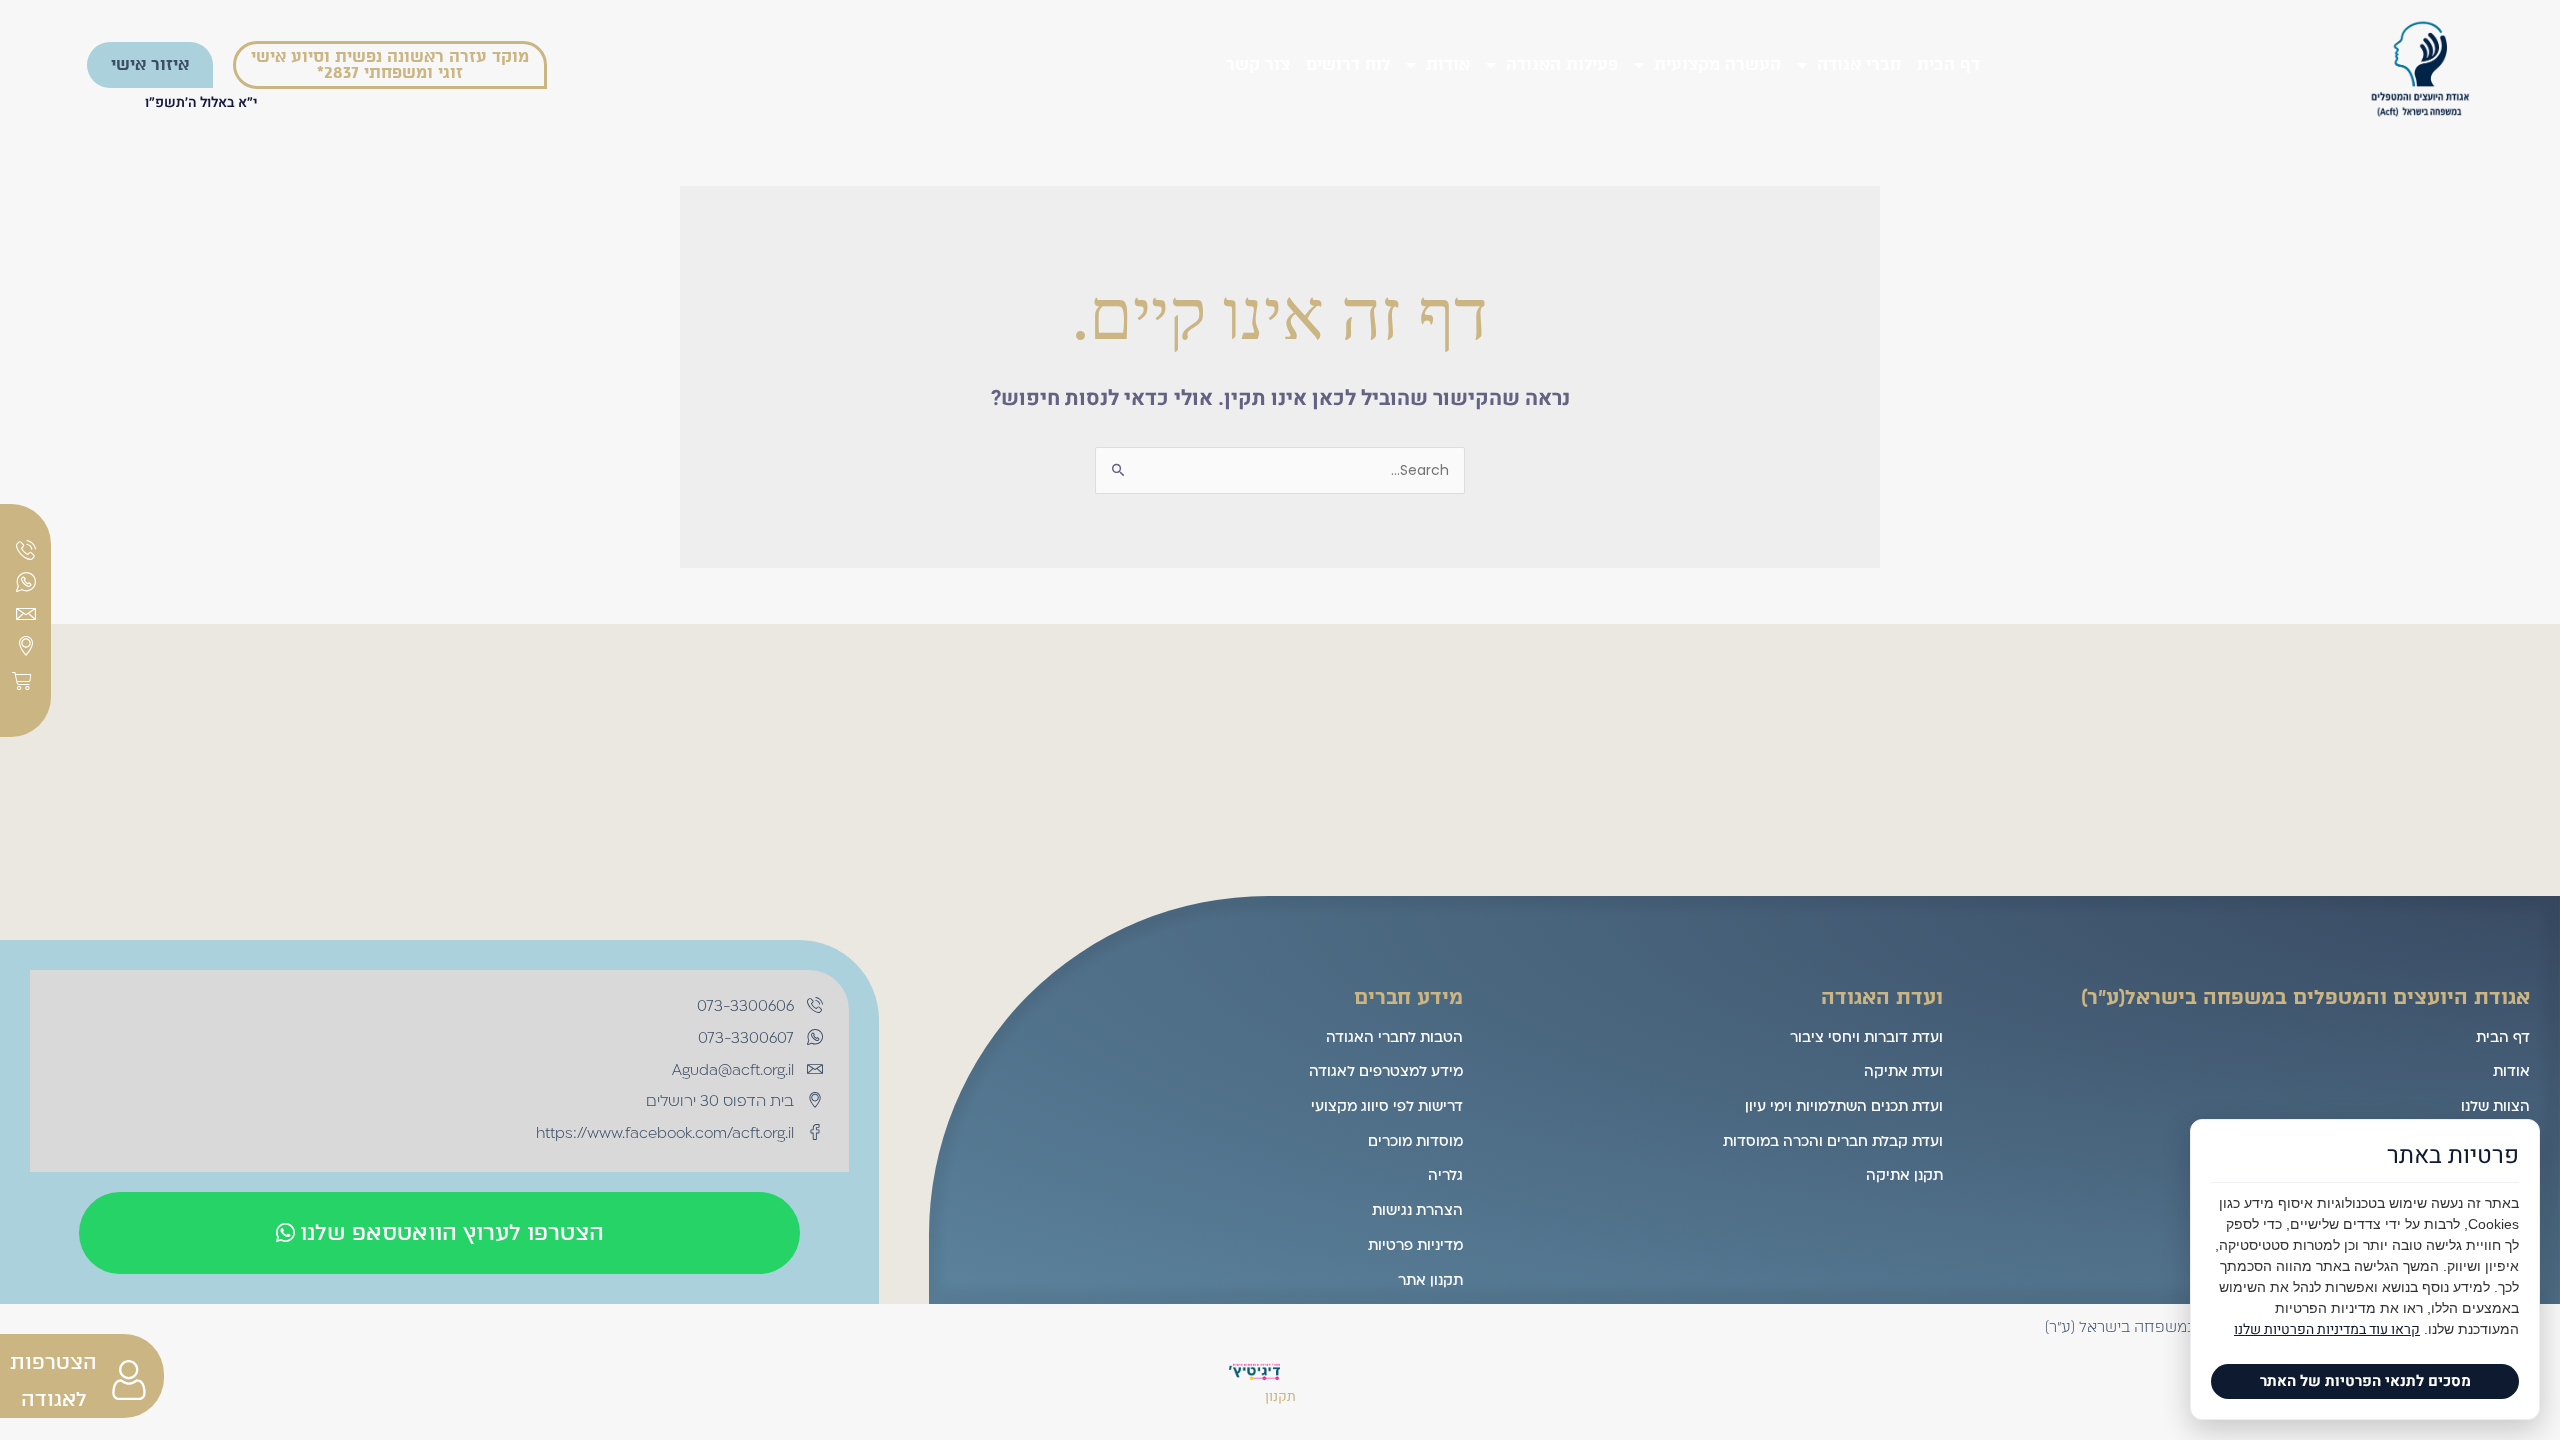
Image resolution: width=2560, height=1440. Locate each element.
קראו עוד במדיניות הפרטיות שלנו (2327, 1329)
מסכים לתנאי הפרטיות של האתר (2365, 1381)
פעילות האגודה (1562, 64)
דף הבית (1948, 64)
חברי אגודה (1859, 64)
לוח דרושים (1348, 64)
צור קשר (1258, 64)
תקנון (1280, 1396)
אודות (1448, 64)
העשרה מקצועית (1717, 64)
